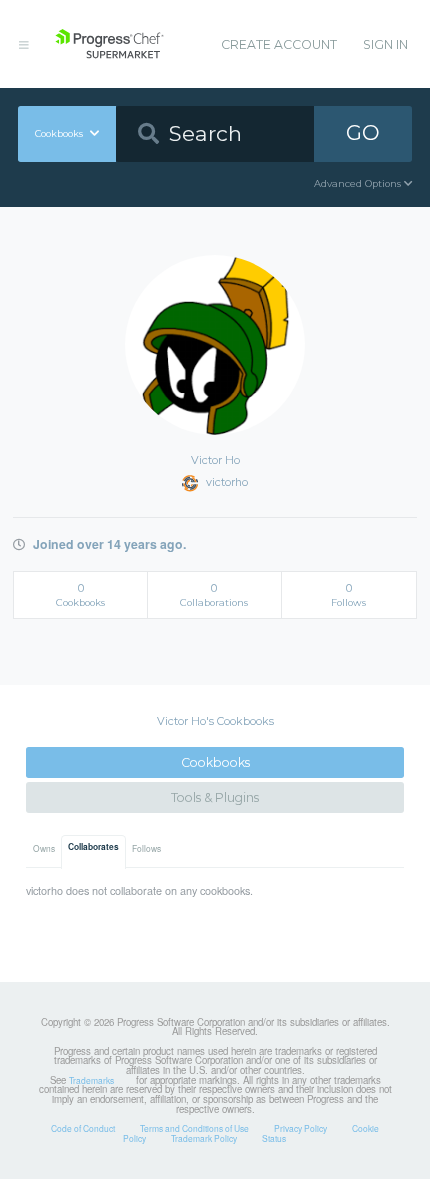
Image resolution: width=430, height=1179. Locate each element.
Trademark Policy (204, 1138)
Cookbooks (215, 762)
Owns (44, 848)
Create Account (279, 44)
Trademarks (91, 1080)
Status (274, 1138)
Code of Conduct (83, 1128)
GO (363, 132)
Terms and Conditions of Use (194, 1128)
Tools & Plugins (215, 797)
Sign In (385, 44)
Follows (146, 848)
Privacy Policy (300, 1128)
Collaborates (93, 847)
